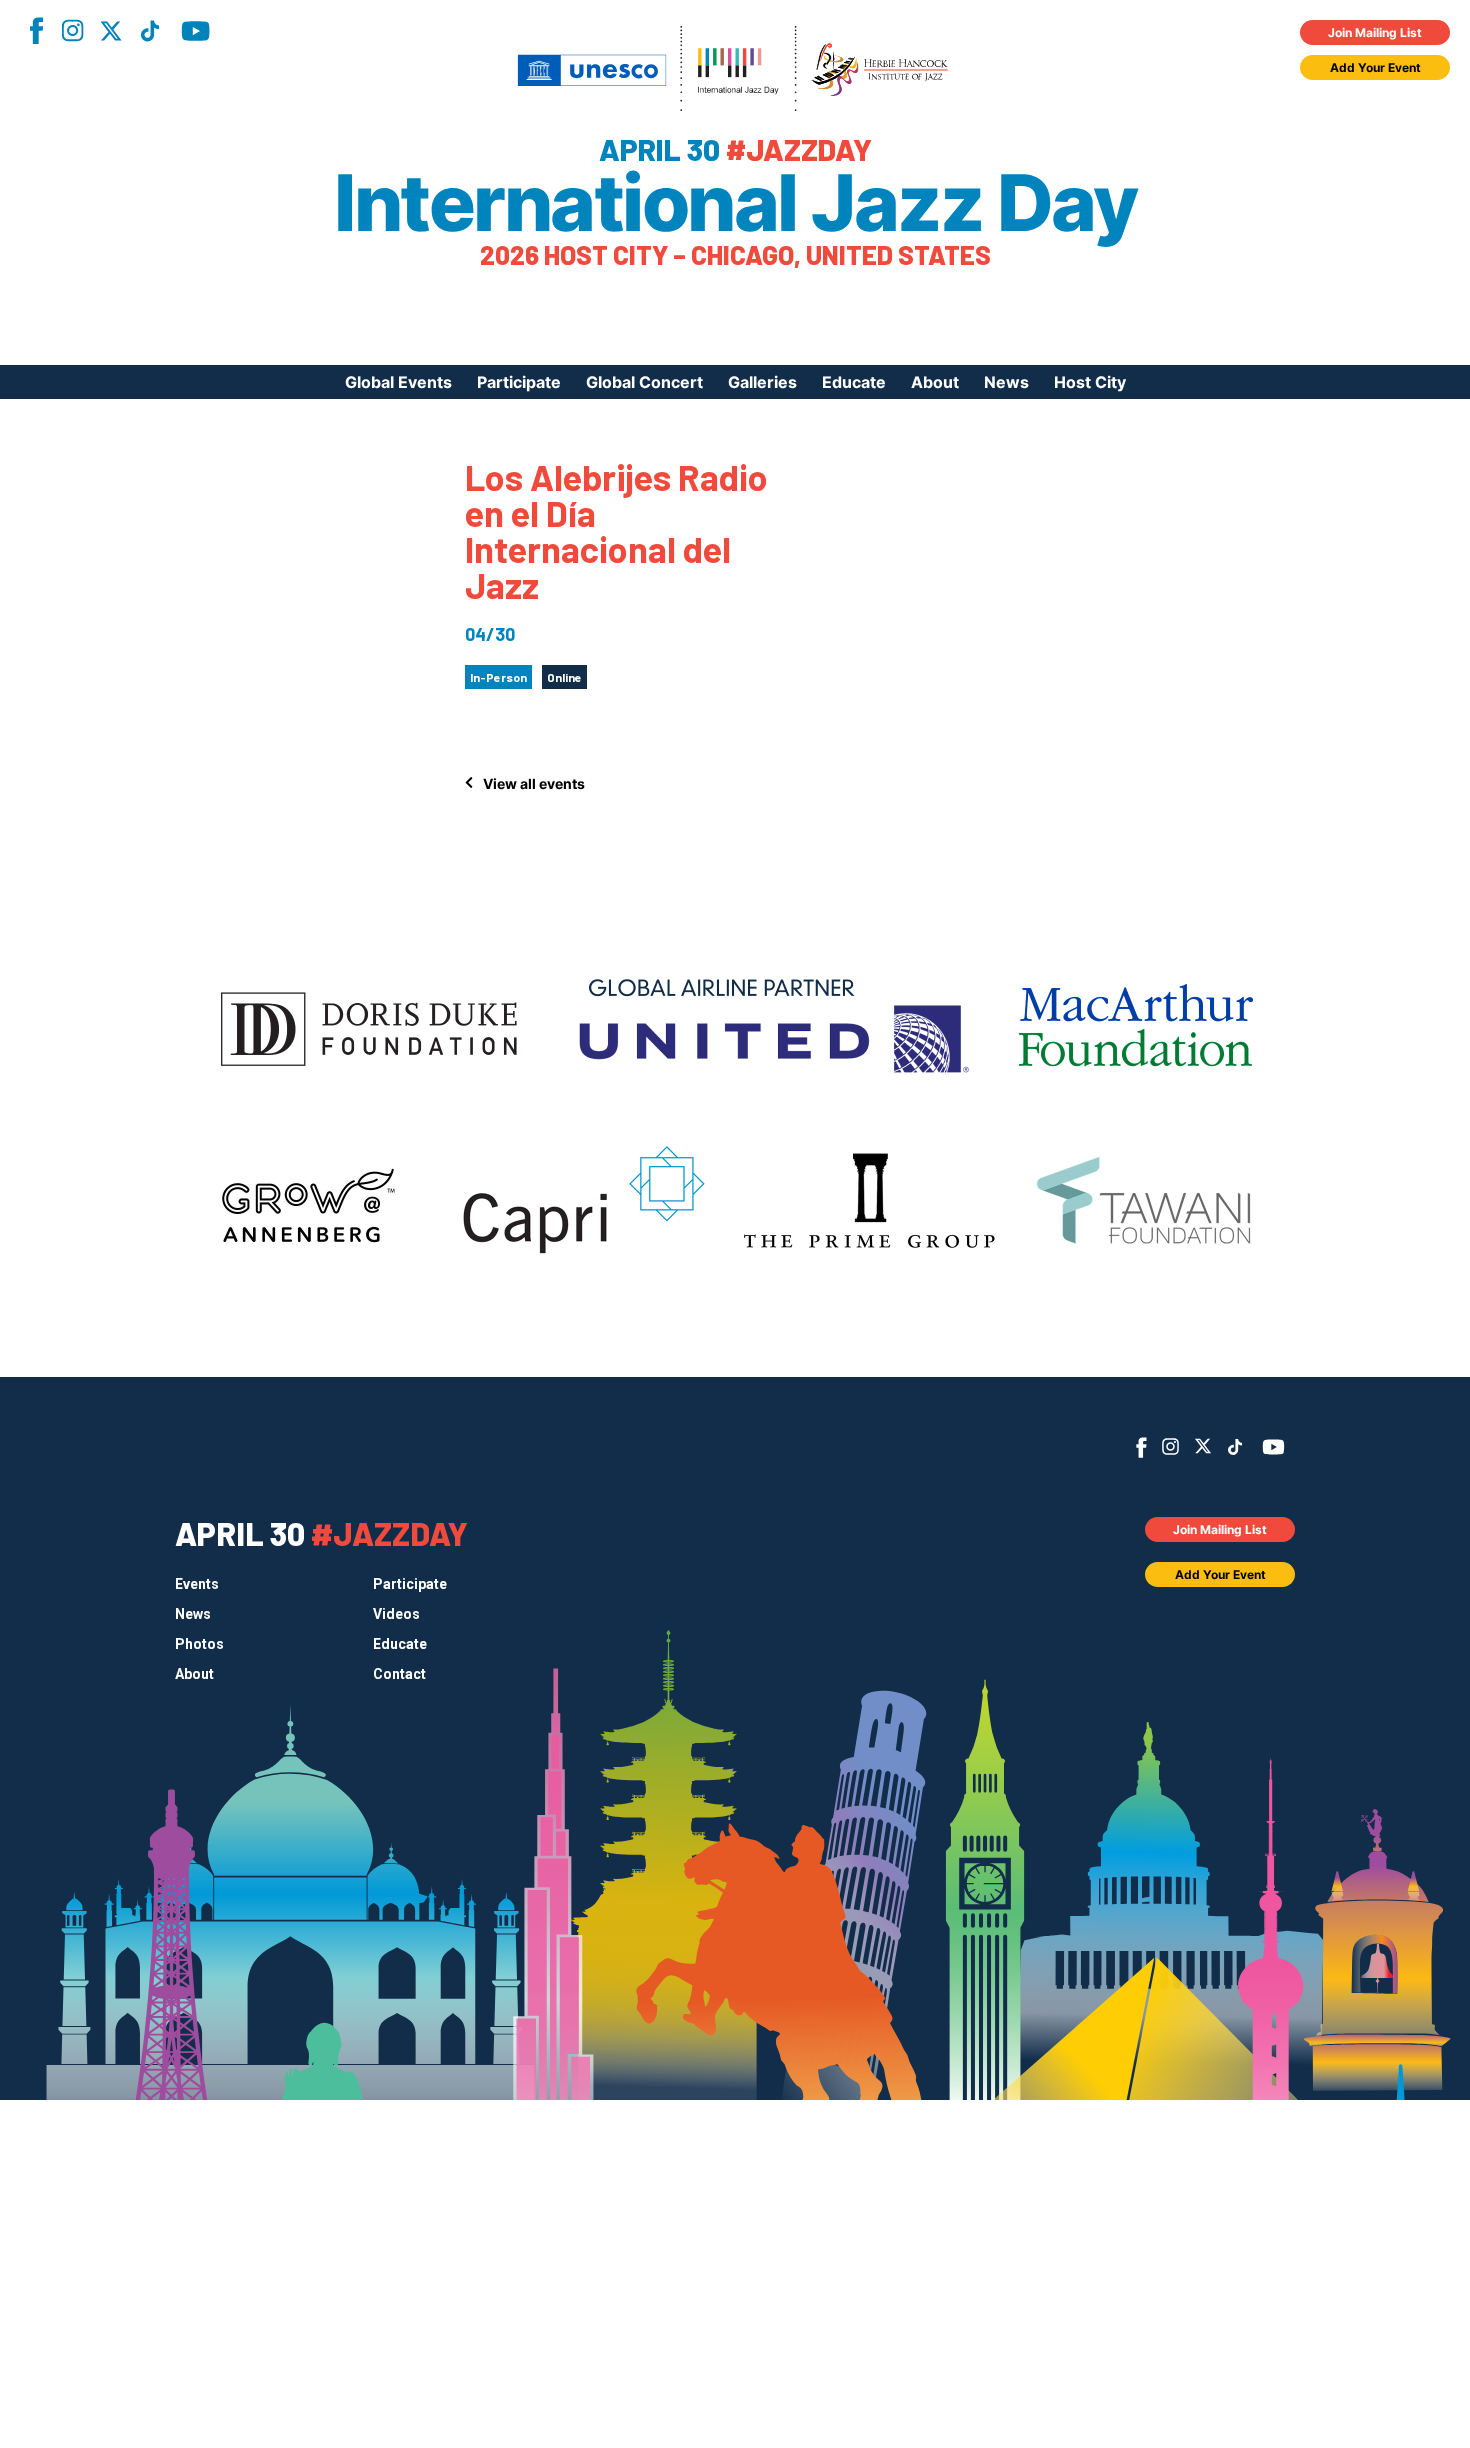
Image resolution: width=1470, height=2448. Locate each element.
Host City (1090, 382)
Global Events (398, 382)
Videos (396, 1614)
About (935, 382)
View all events (534, 783)
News (1006, 382)
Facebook (36, 30)
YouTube (195, 31)
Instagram (72, 30)
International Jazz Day (735, 203)
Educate (854, 382)
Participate (519, 382)
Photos (199, 1644)
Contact (399, 1674)
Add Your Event (1375, 67)
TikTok (150, 31)
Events (197, 1584)
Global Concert (644, 382)
